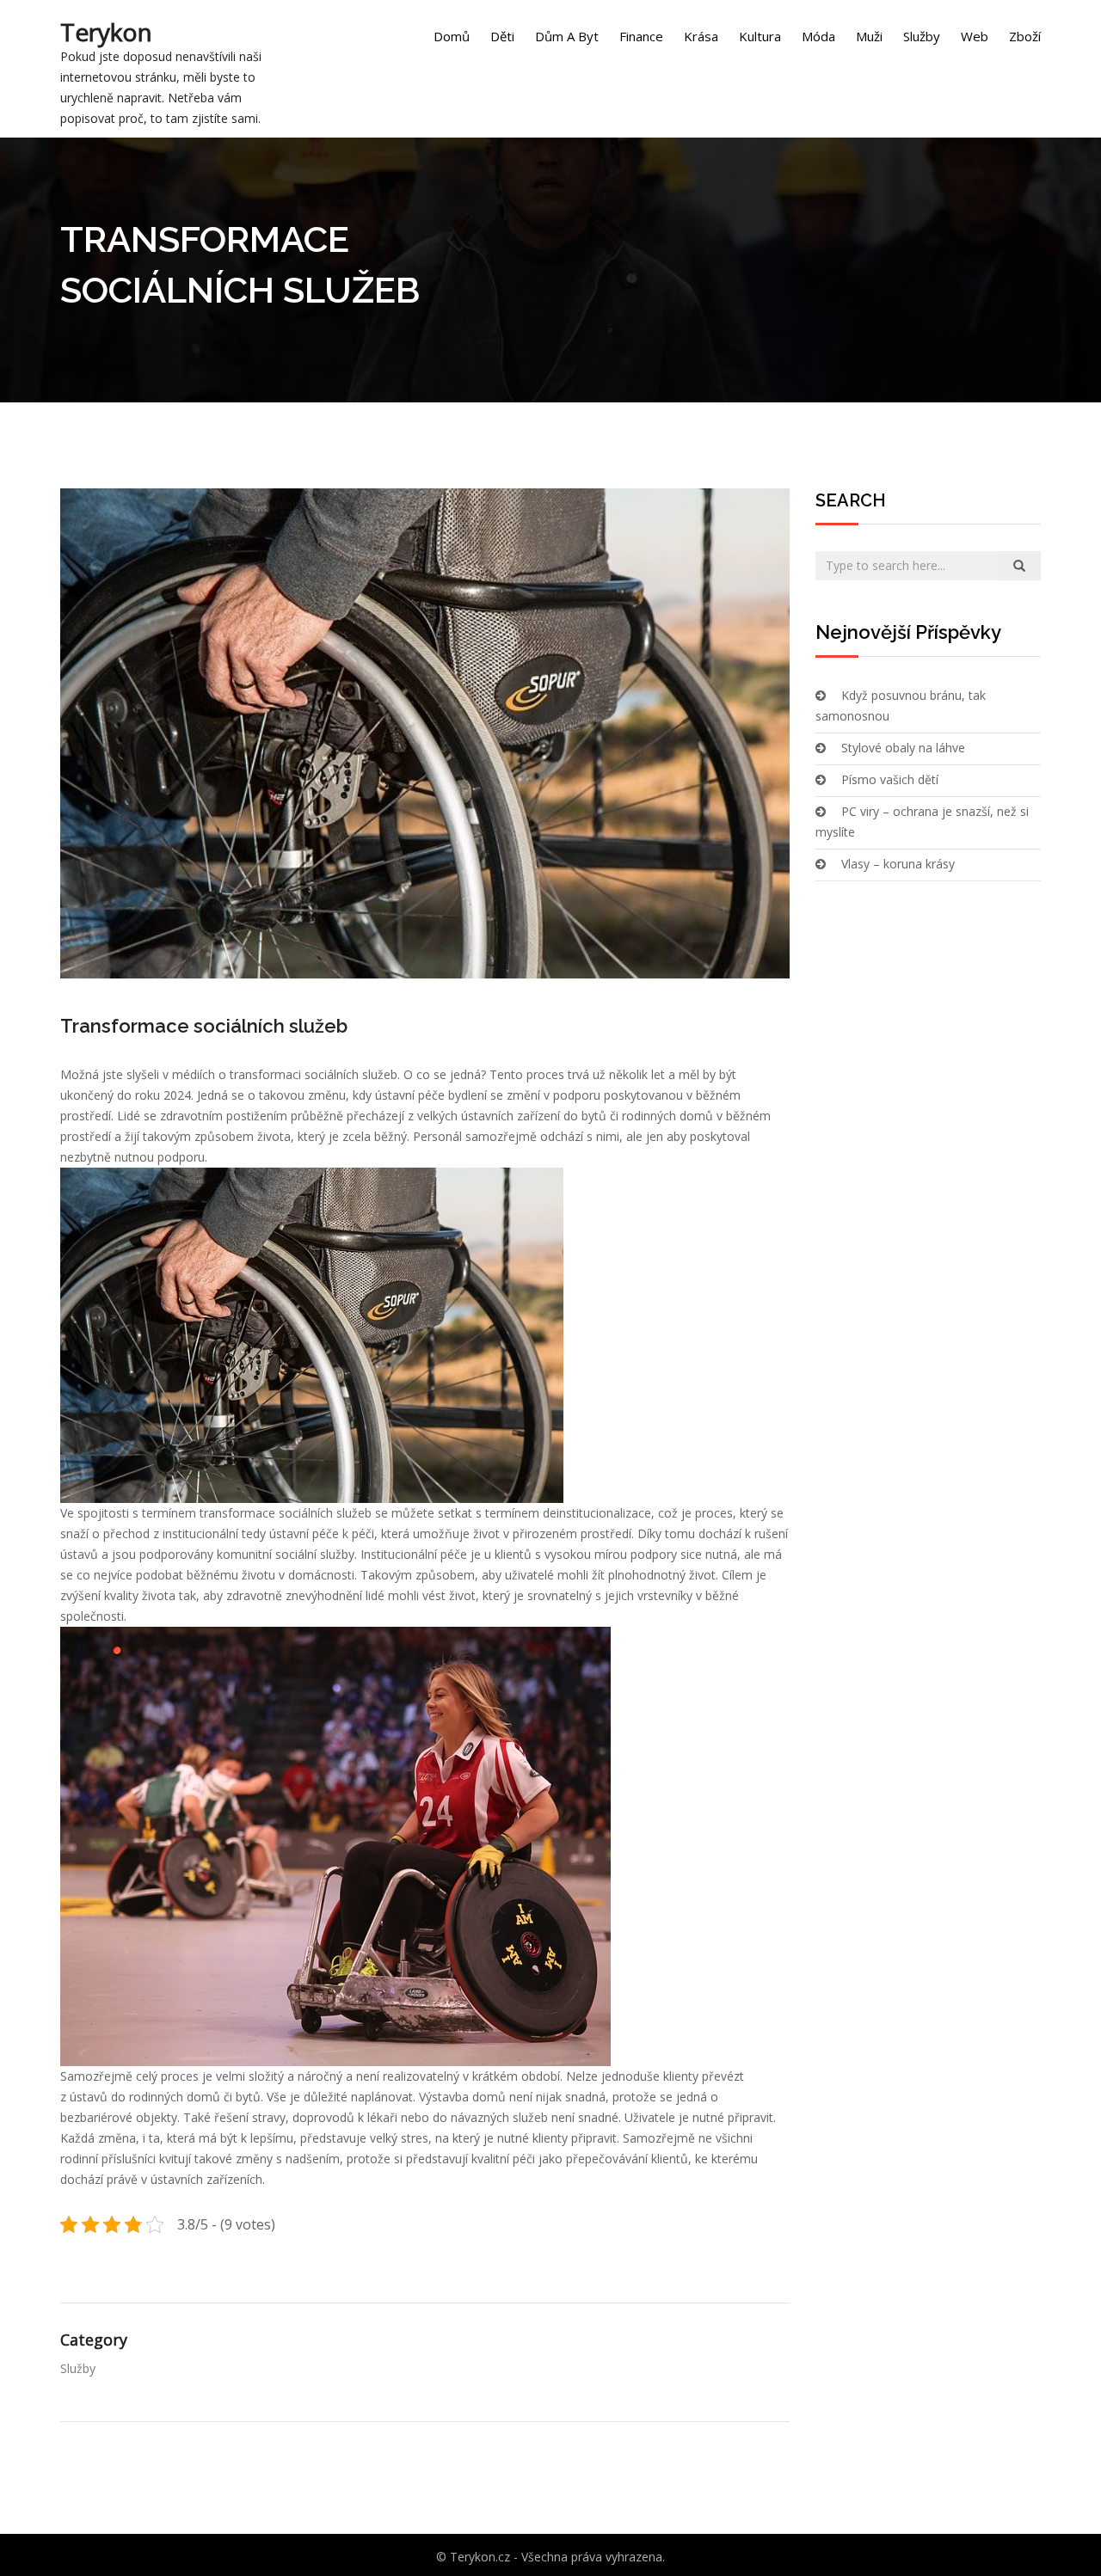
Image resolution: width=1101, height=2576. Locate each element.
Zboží (1025, 36)
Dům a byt (567, 36)
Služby (922, 36)
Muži (869, 36)
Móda (818, 36)
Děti (502, 36)
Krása (701, 36)
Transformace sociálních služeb (204, 1026)
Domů (452, 36)
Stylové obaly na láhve (903, 748)
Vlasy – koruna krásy (898, 864)
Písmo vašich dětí (890, 779)
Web (975, 36)
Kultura (760, 36)
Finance (641, 36)
